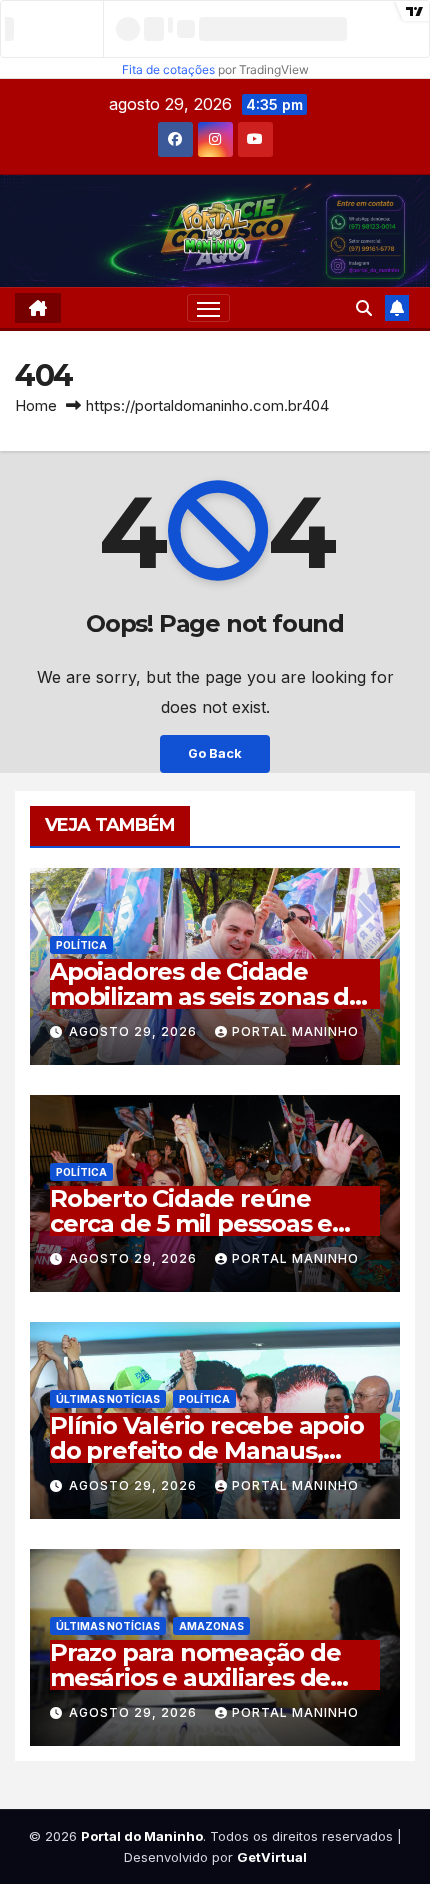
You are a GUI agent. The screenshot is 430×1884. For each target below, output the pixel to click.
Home (36, 405)
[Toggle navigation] (209, 308)
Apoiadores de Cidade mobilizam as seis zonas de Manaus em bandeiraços (207, 996)
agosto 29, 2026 (135, 1031)
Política (81, 945)
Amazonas (211, 1626)
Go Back (215, 753)
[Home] (38, 308)
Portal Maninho (295, 1031)
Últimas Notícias (108, 1399)
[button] (364, 308)
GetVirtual (272, 1857)
